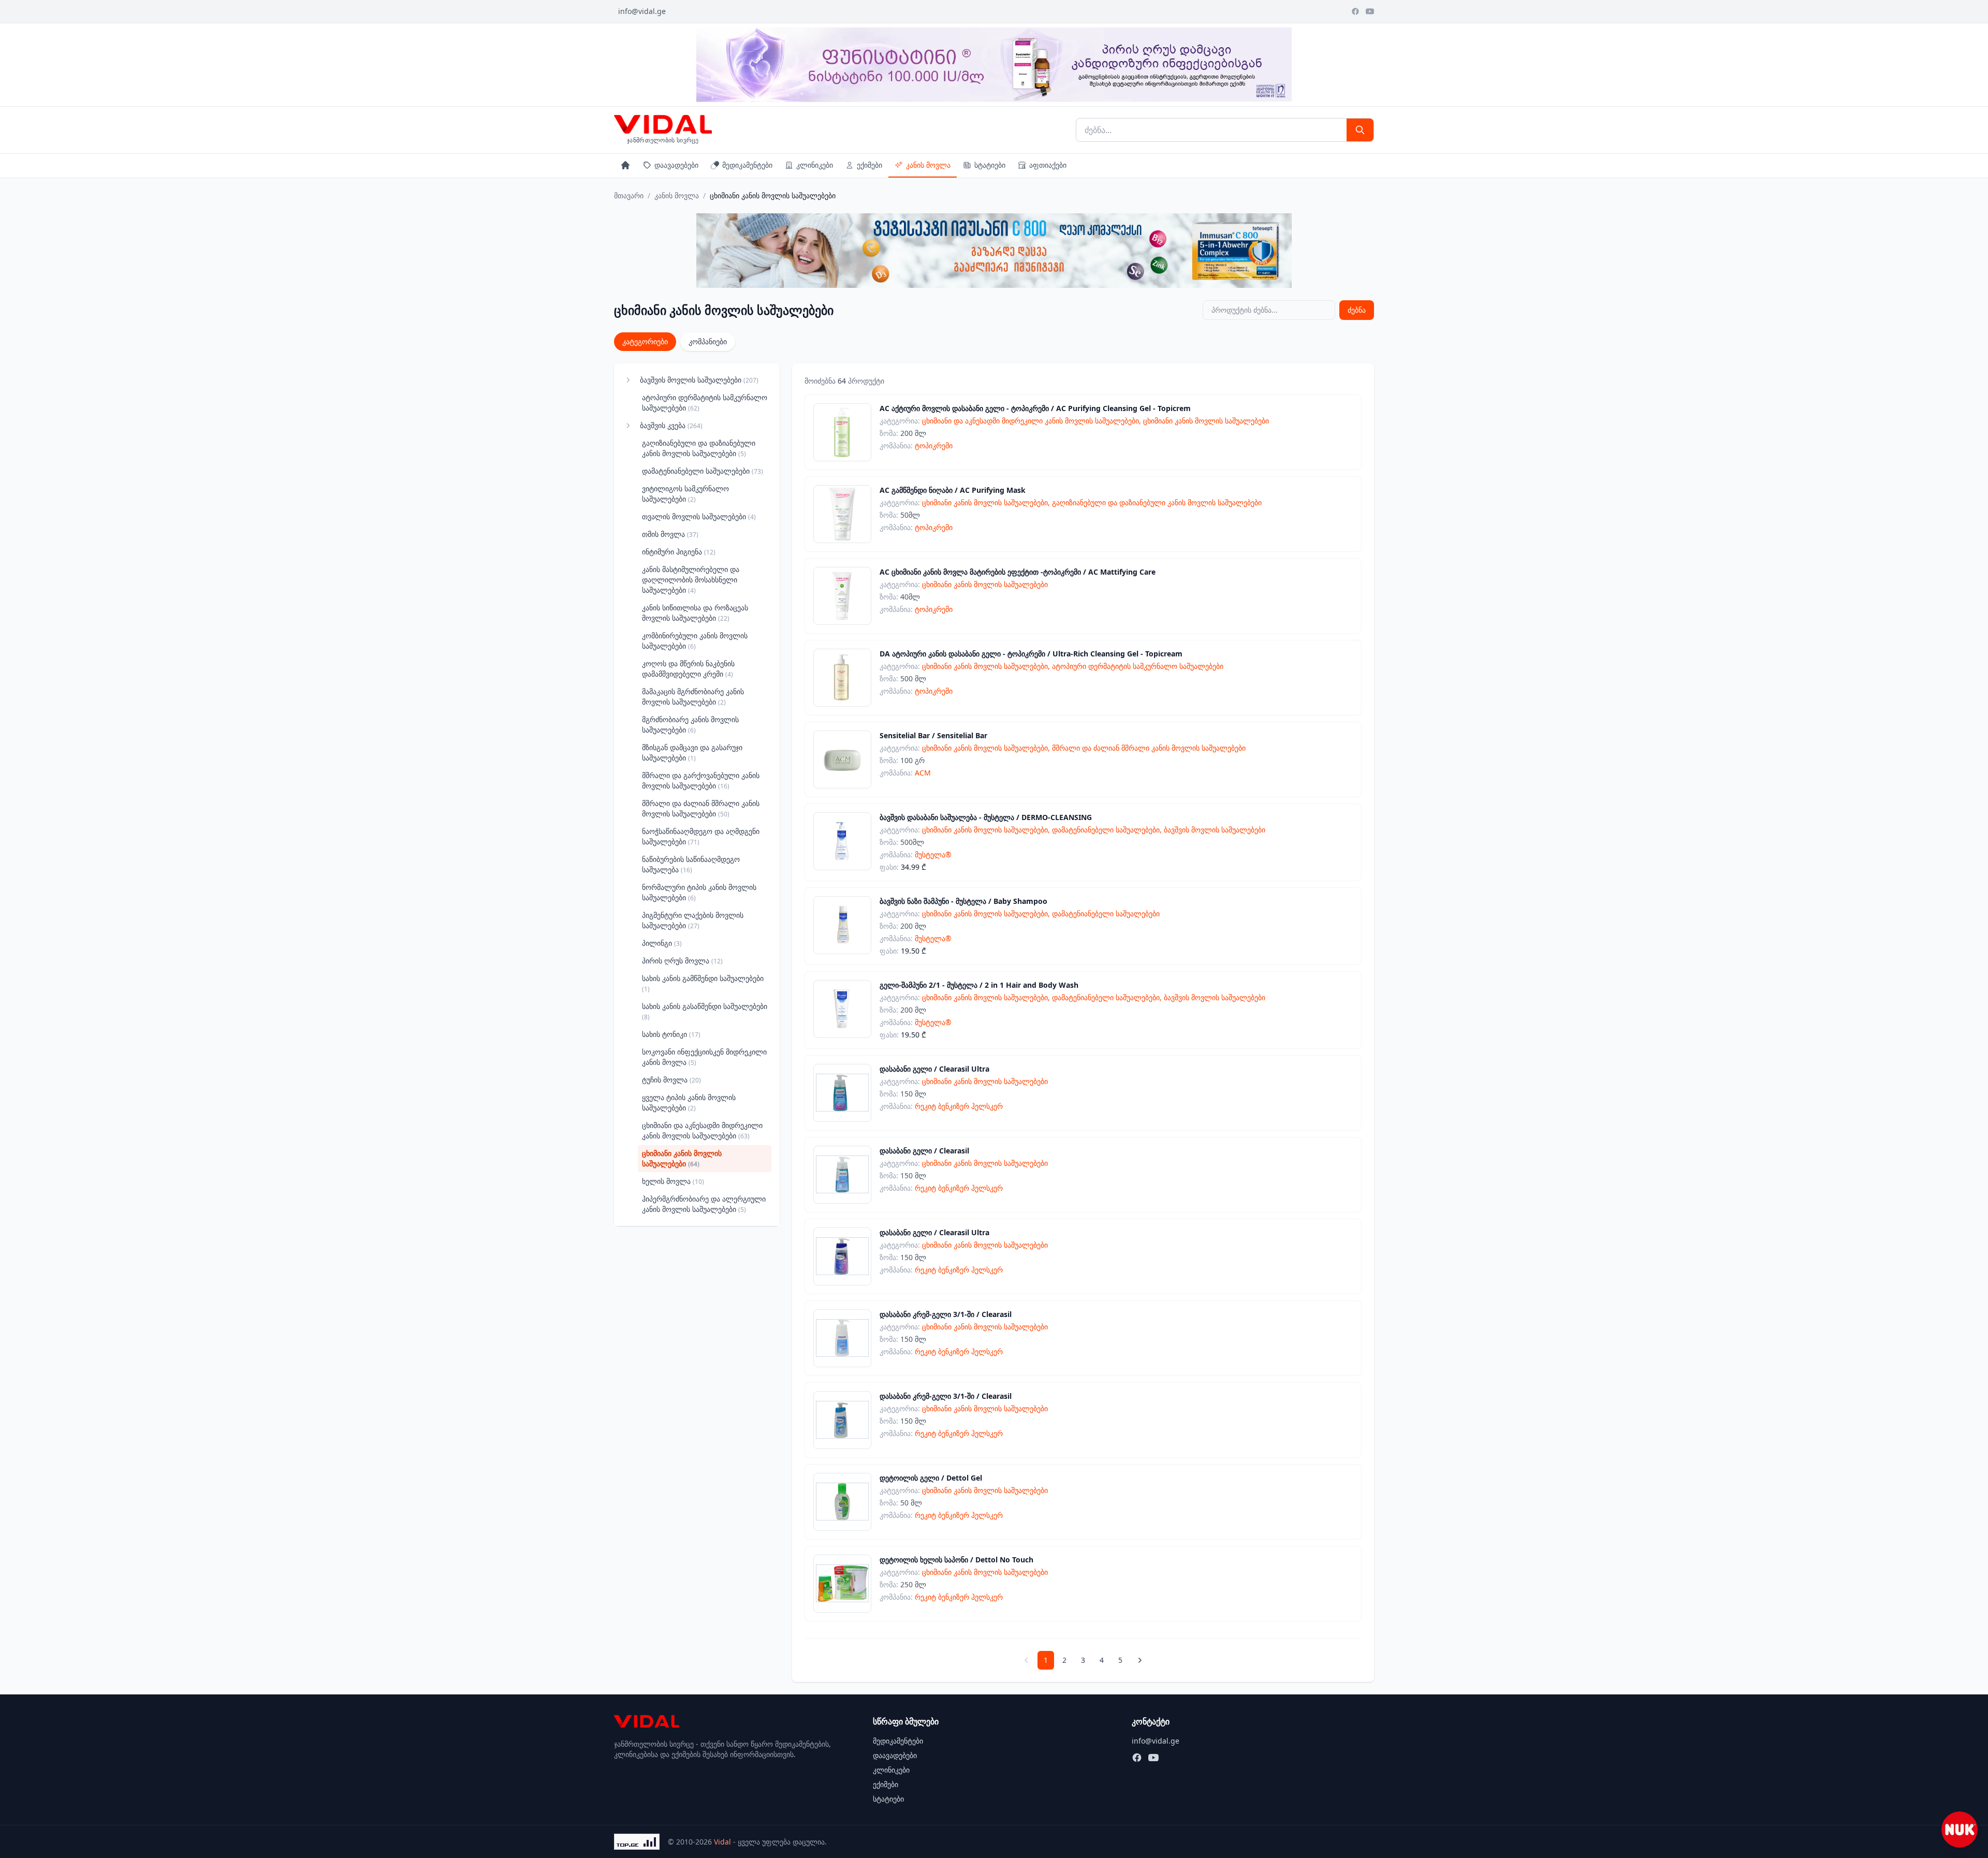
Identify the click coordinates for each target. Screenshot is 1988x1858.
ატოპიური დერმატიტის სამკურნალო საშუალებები (705, 403)
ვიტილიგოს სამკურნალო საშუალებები (685, 494)
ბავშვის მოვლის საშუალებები (699, 380)
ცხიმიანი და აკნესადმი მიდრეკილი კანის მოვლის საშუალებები (702, 1130)
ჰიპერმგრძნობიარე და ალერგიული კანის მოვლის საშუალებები (704, 1204)
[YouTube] (1370, 11)
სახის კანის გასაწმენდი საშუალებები (705, 1011)
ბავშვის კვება (671, 425)
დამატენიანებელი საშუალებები (703, 471)
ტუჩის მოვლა (671, 1080)
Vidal (722, 1842)
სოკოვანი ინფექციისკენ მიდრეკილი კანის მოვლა (704, 1057)
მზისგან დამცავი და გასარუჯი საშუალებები (692, 752)
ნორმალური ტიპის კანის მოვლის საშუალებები (699, 892)
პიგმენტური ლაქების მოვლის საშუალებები (693, 920)
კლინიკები (815, 165)
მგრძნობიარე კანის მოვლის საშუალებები (690, 725)
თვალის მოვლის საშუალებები (699, 516)
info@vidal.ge (642, 11)
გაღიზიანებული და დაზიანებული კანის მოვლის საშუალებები (699, 448)
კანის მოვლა (928, 165)
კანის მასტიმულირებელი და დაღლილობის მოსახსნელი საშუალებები (691, 580)
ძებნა (1357, 310)
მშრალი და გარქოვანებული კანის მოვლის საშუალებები (701, 780)
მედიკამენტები (747, 165)
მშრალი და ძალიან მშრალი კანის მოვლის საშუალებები (701, 808)
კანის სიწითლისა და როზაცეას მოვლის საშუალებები (695, 613)
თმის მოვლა (670, 534)
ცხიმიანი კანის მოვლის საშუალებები (682, 1158)
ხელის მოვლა (673, 1181)
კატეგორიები (645, 341)
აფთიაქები (1048, 165)
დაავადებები (676, 165)
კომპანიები (708, 341)
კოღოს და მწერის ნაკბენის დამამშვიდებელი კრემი (688, 669)
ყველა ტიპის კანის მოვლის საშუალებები (689, 1102)
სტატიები (990, 165)
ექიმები (869, 165)
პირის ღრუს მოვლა (682, 961)
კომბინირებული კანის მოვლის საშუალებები (695, 641)
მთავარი (629, 195)
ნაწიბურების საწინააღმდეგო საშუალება (691, 864)
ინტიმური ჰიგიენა (679, 552)
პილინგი (662, 943)
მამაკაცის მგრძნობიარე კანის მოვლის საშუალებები (693, 697)
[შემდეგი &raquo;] (1140, 1660)
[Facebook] (1355, 11)
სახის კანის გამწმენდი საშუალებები (703, 983)
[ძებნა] (1360, 130)
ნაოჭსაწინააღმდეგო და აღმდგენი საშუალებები (701, 836)
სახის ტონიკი (671, 1034)
